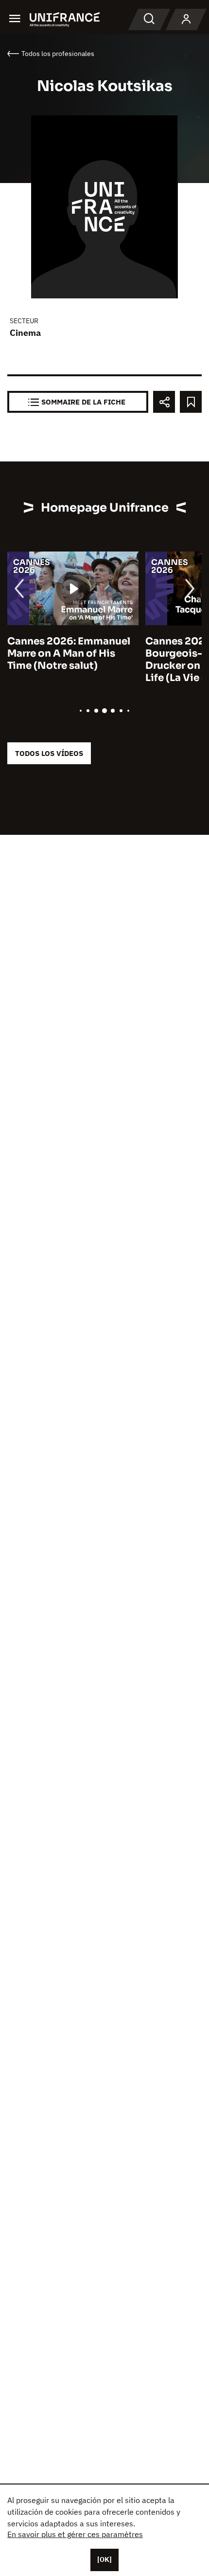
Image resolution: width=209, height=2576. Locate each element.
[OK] (104, 2559)
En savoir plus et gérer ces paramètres (75, 2534)
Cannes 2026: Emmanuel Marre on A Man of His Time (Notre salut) (69, 653)
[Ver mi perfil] (186, 19)
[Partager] (164, 402)
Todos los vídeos (49, 753)
